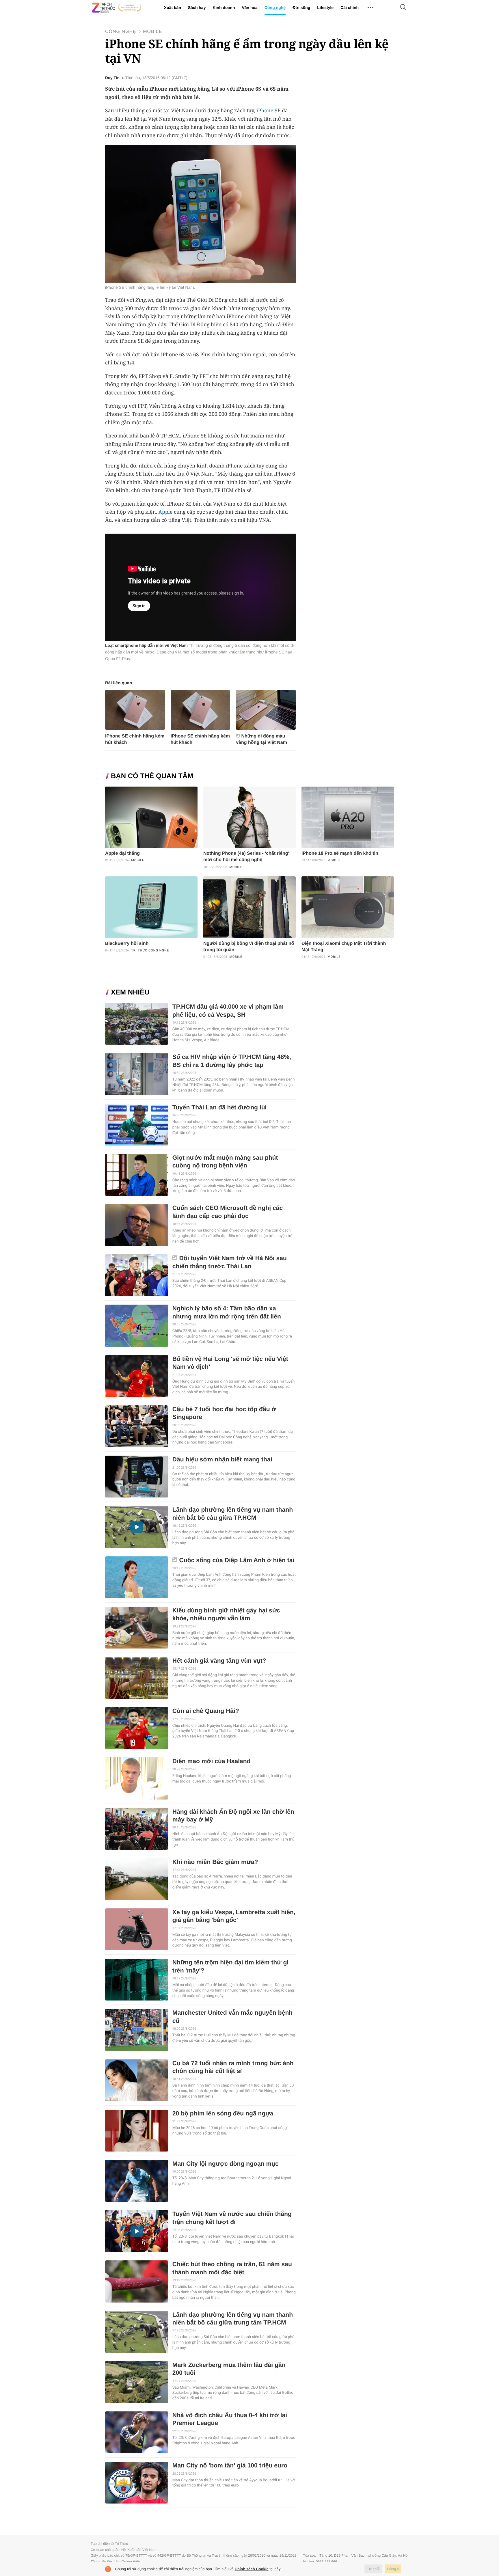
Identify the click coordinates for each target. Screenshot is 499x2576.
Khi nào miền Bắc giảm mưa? (215, 1862)
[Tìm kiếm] (403, 8)
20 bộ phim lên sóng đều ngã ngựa (223, 2114)
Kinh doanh (224, 8)
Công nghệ (275, 8)
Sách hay (197, 8)
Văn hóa (249, 8)
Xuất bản (173, 8)
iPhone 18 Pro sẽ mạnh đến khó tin (340, 853)
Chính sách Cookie (252, 2569)
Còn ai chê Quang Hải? (206, 1711)
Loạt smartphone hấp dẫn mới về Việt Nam (146, 645)
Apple (166, 512)
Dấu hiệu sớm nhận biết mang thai (222, 1460)
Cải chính (350, 8)
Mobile (152, 32)
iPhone (265, 111)
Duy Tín (112, 78)
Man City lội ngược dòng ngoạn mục (226, 2164)
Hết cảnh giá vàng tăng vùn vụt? (219, 1661)
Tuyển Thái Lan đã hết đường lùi (220, 1108)
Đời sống (301, 8)
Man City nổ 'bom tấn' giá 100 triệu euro (230, 2466)
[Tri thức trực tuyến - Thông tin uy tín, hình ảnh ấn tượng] (117, 8)
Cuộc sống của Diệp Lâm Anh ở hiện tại (237, 1560)
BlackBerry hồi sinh (127, 944)
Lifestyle (325, 8)
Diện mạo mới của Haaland (212, 1761)
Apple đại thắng (122, 853)
